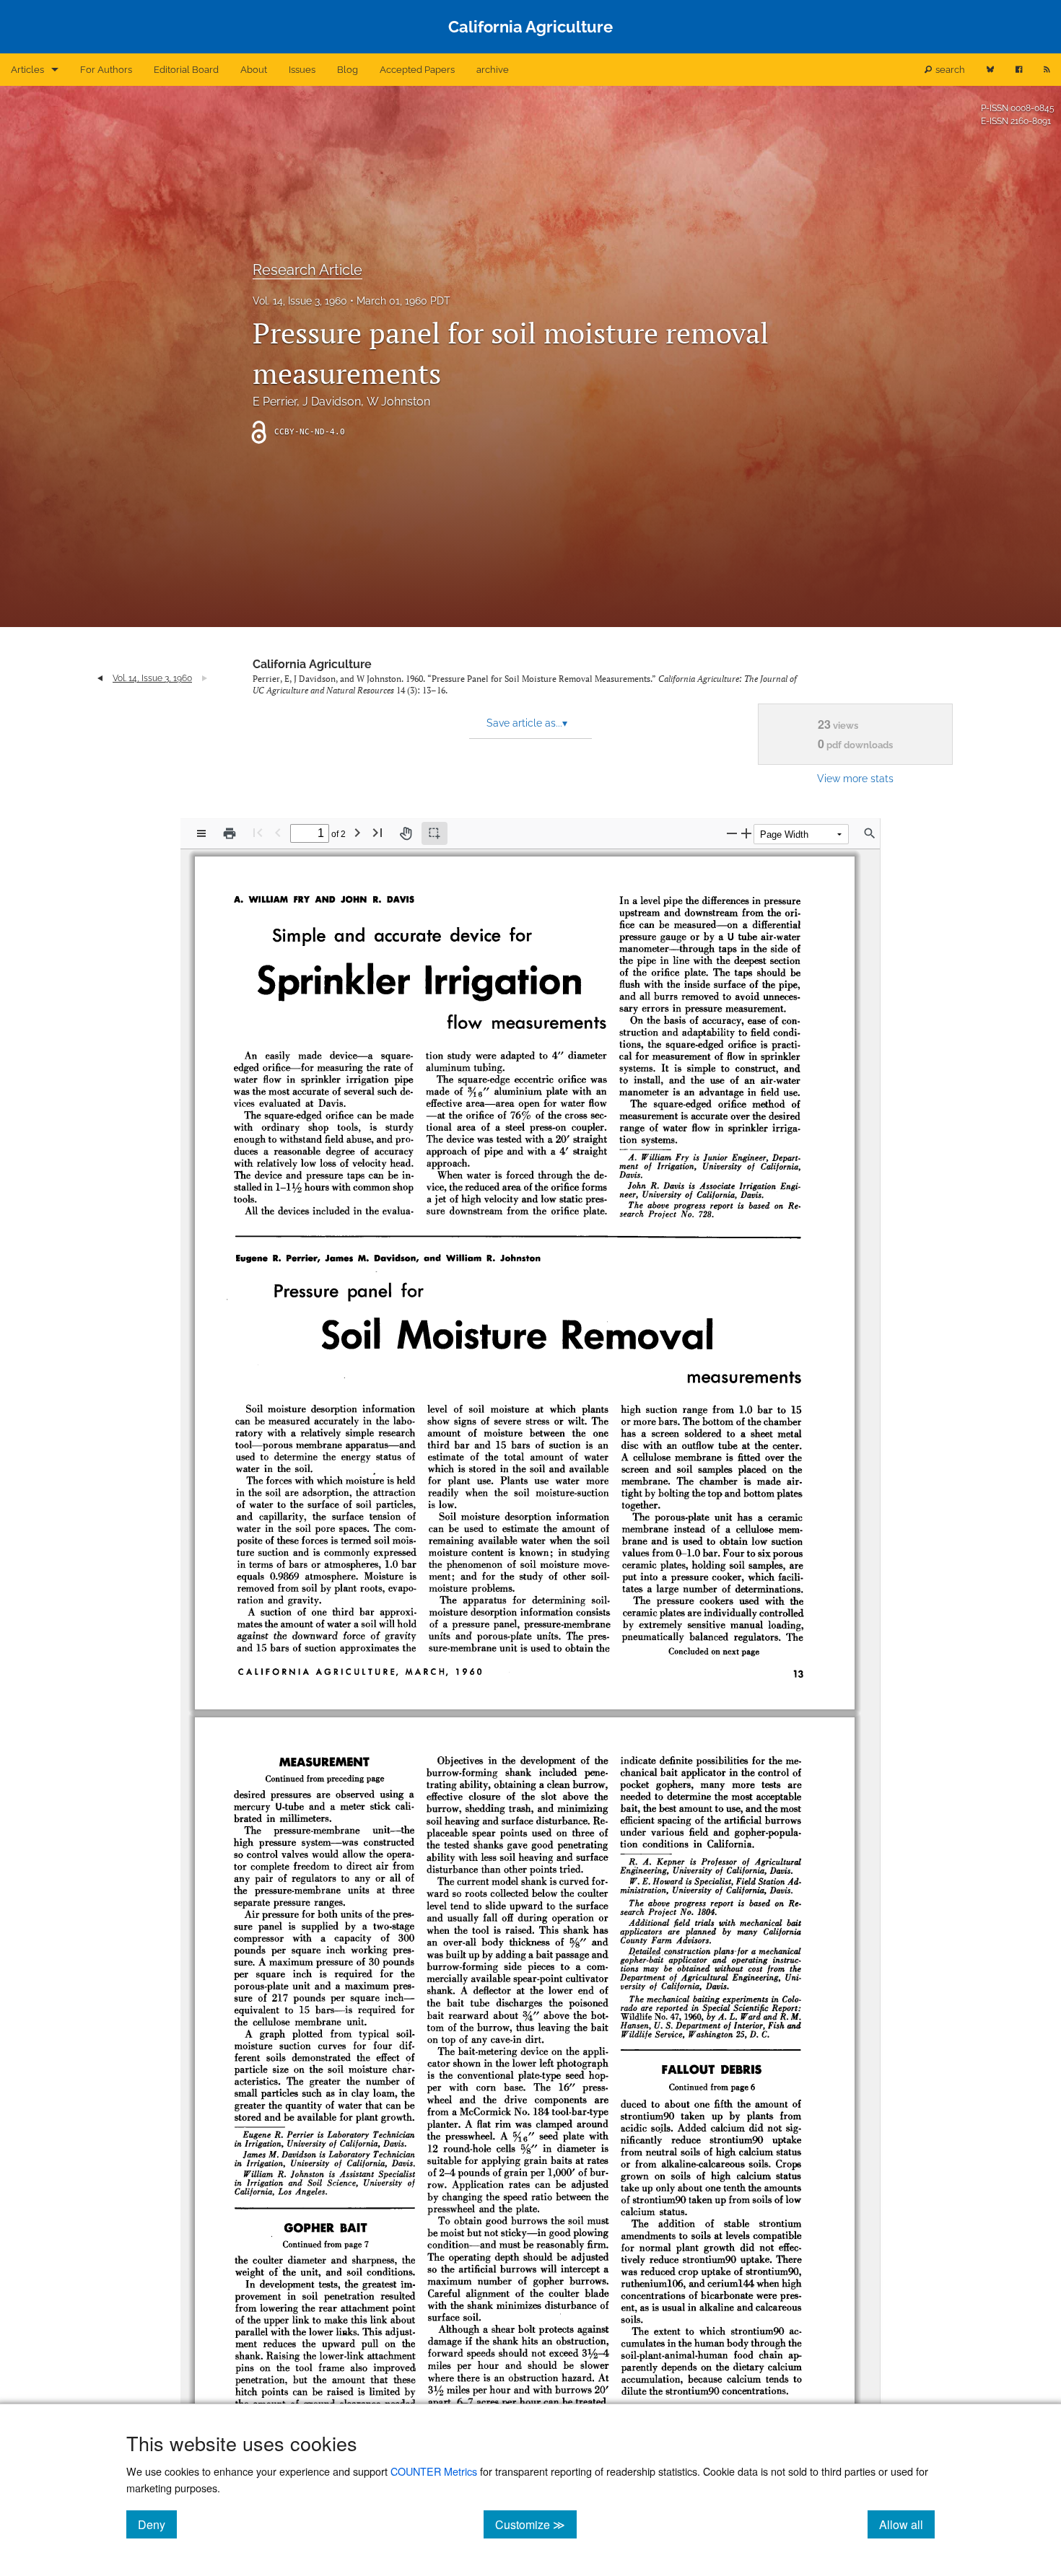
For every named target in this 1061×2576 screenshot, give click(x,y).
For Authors (106, 70)
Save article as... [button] (527, 723)
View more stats (855, 778)
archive (493, 70)
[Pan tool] (406, 833)
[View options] (201, 833)
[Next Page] (357, 832)
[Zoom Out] (732, 833)
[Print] (230, 833)
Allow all (907, 2524)
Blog (348, 70)
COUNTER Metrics (434, 2471)
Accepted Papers (417, 70)
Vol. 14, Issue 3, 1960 (300, 301)
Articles (27, 70)
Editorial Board (186, 70)
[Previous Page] (278, 832)
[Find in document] (870, 833)
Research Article (307, 270)
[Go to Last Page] (377, 832)
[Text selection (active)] (435, 833)
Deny (157, 2524)
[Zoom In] (746, 833)
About (254, 70)
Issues (302, 70)
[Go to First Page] (258, 832)
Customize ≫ (536, 2524)
